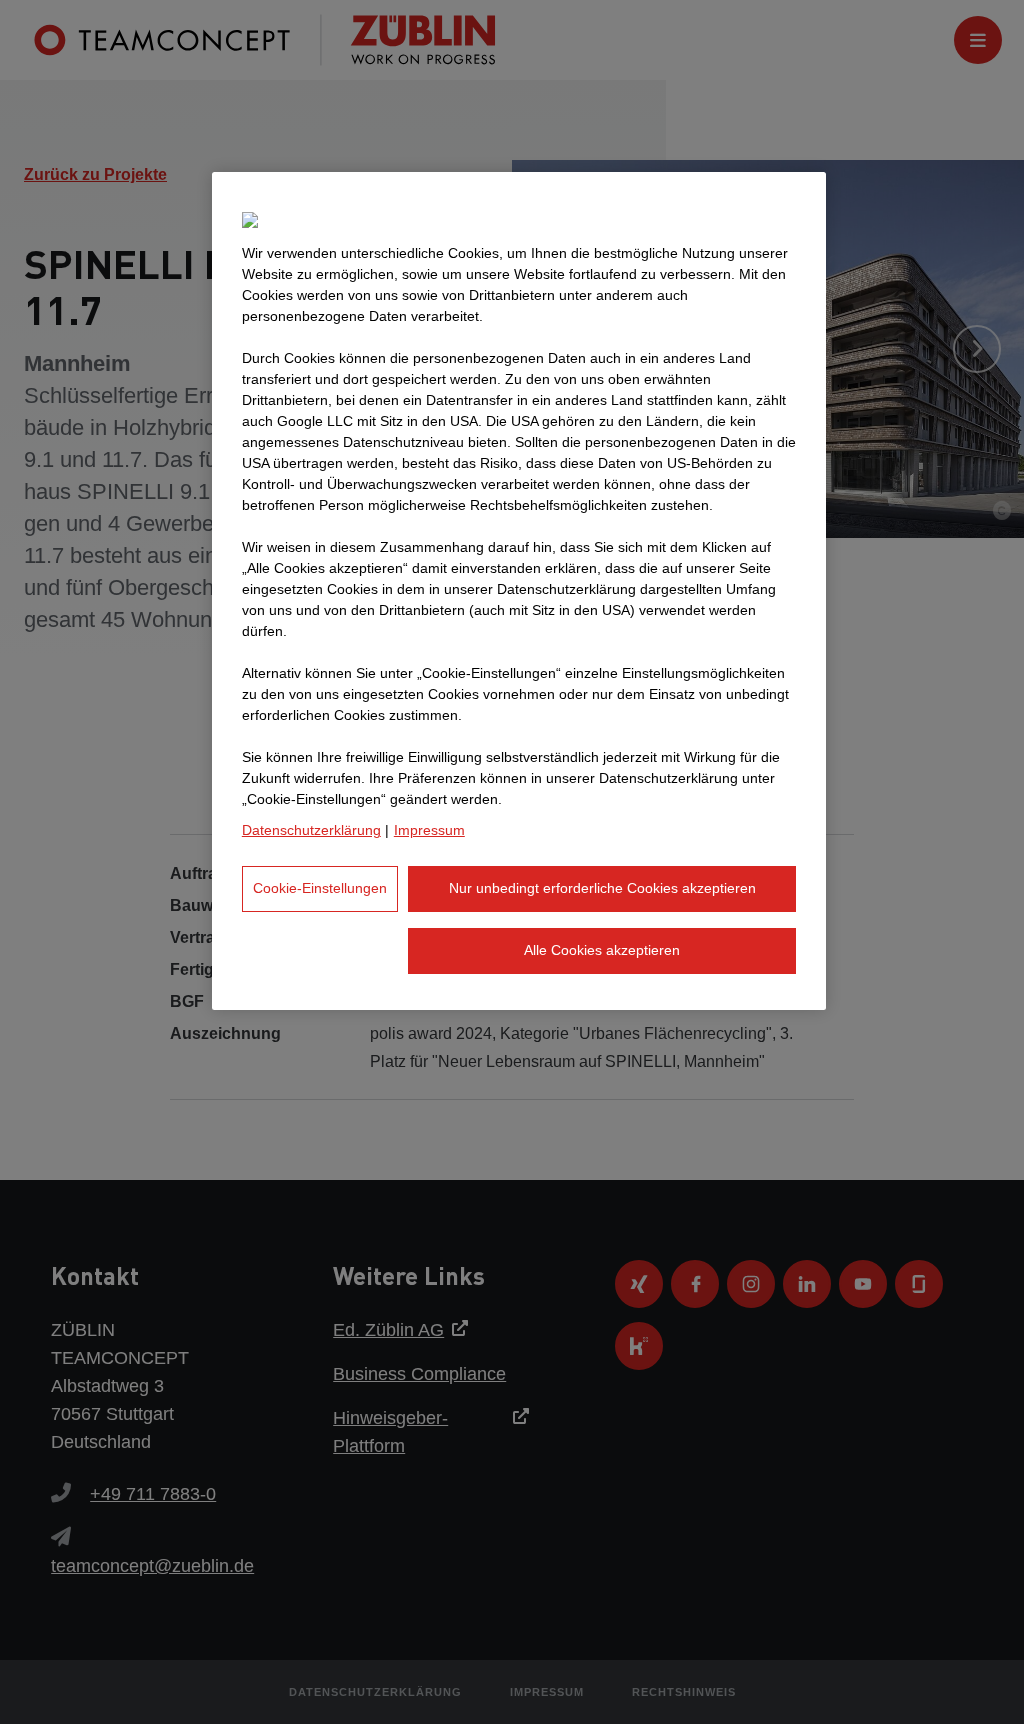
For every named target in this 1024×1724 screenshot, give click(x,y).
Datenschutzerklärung (311, 830)
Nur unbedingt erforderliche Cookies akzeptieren (602, 888)
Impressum (429, 830)
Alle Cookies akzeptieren (602, 950)
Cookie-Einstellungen (320, 888)
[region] (519, 590)
